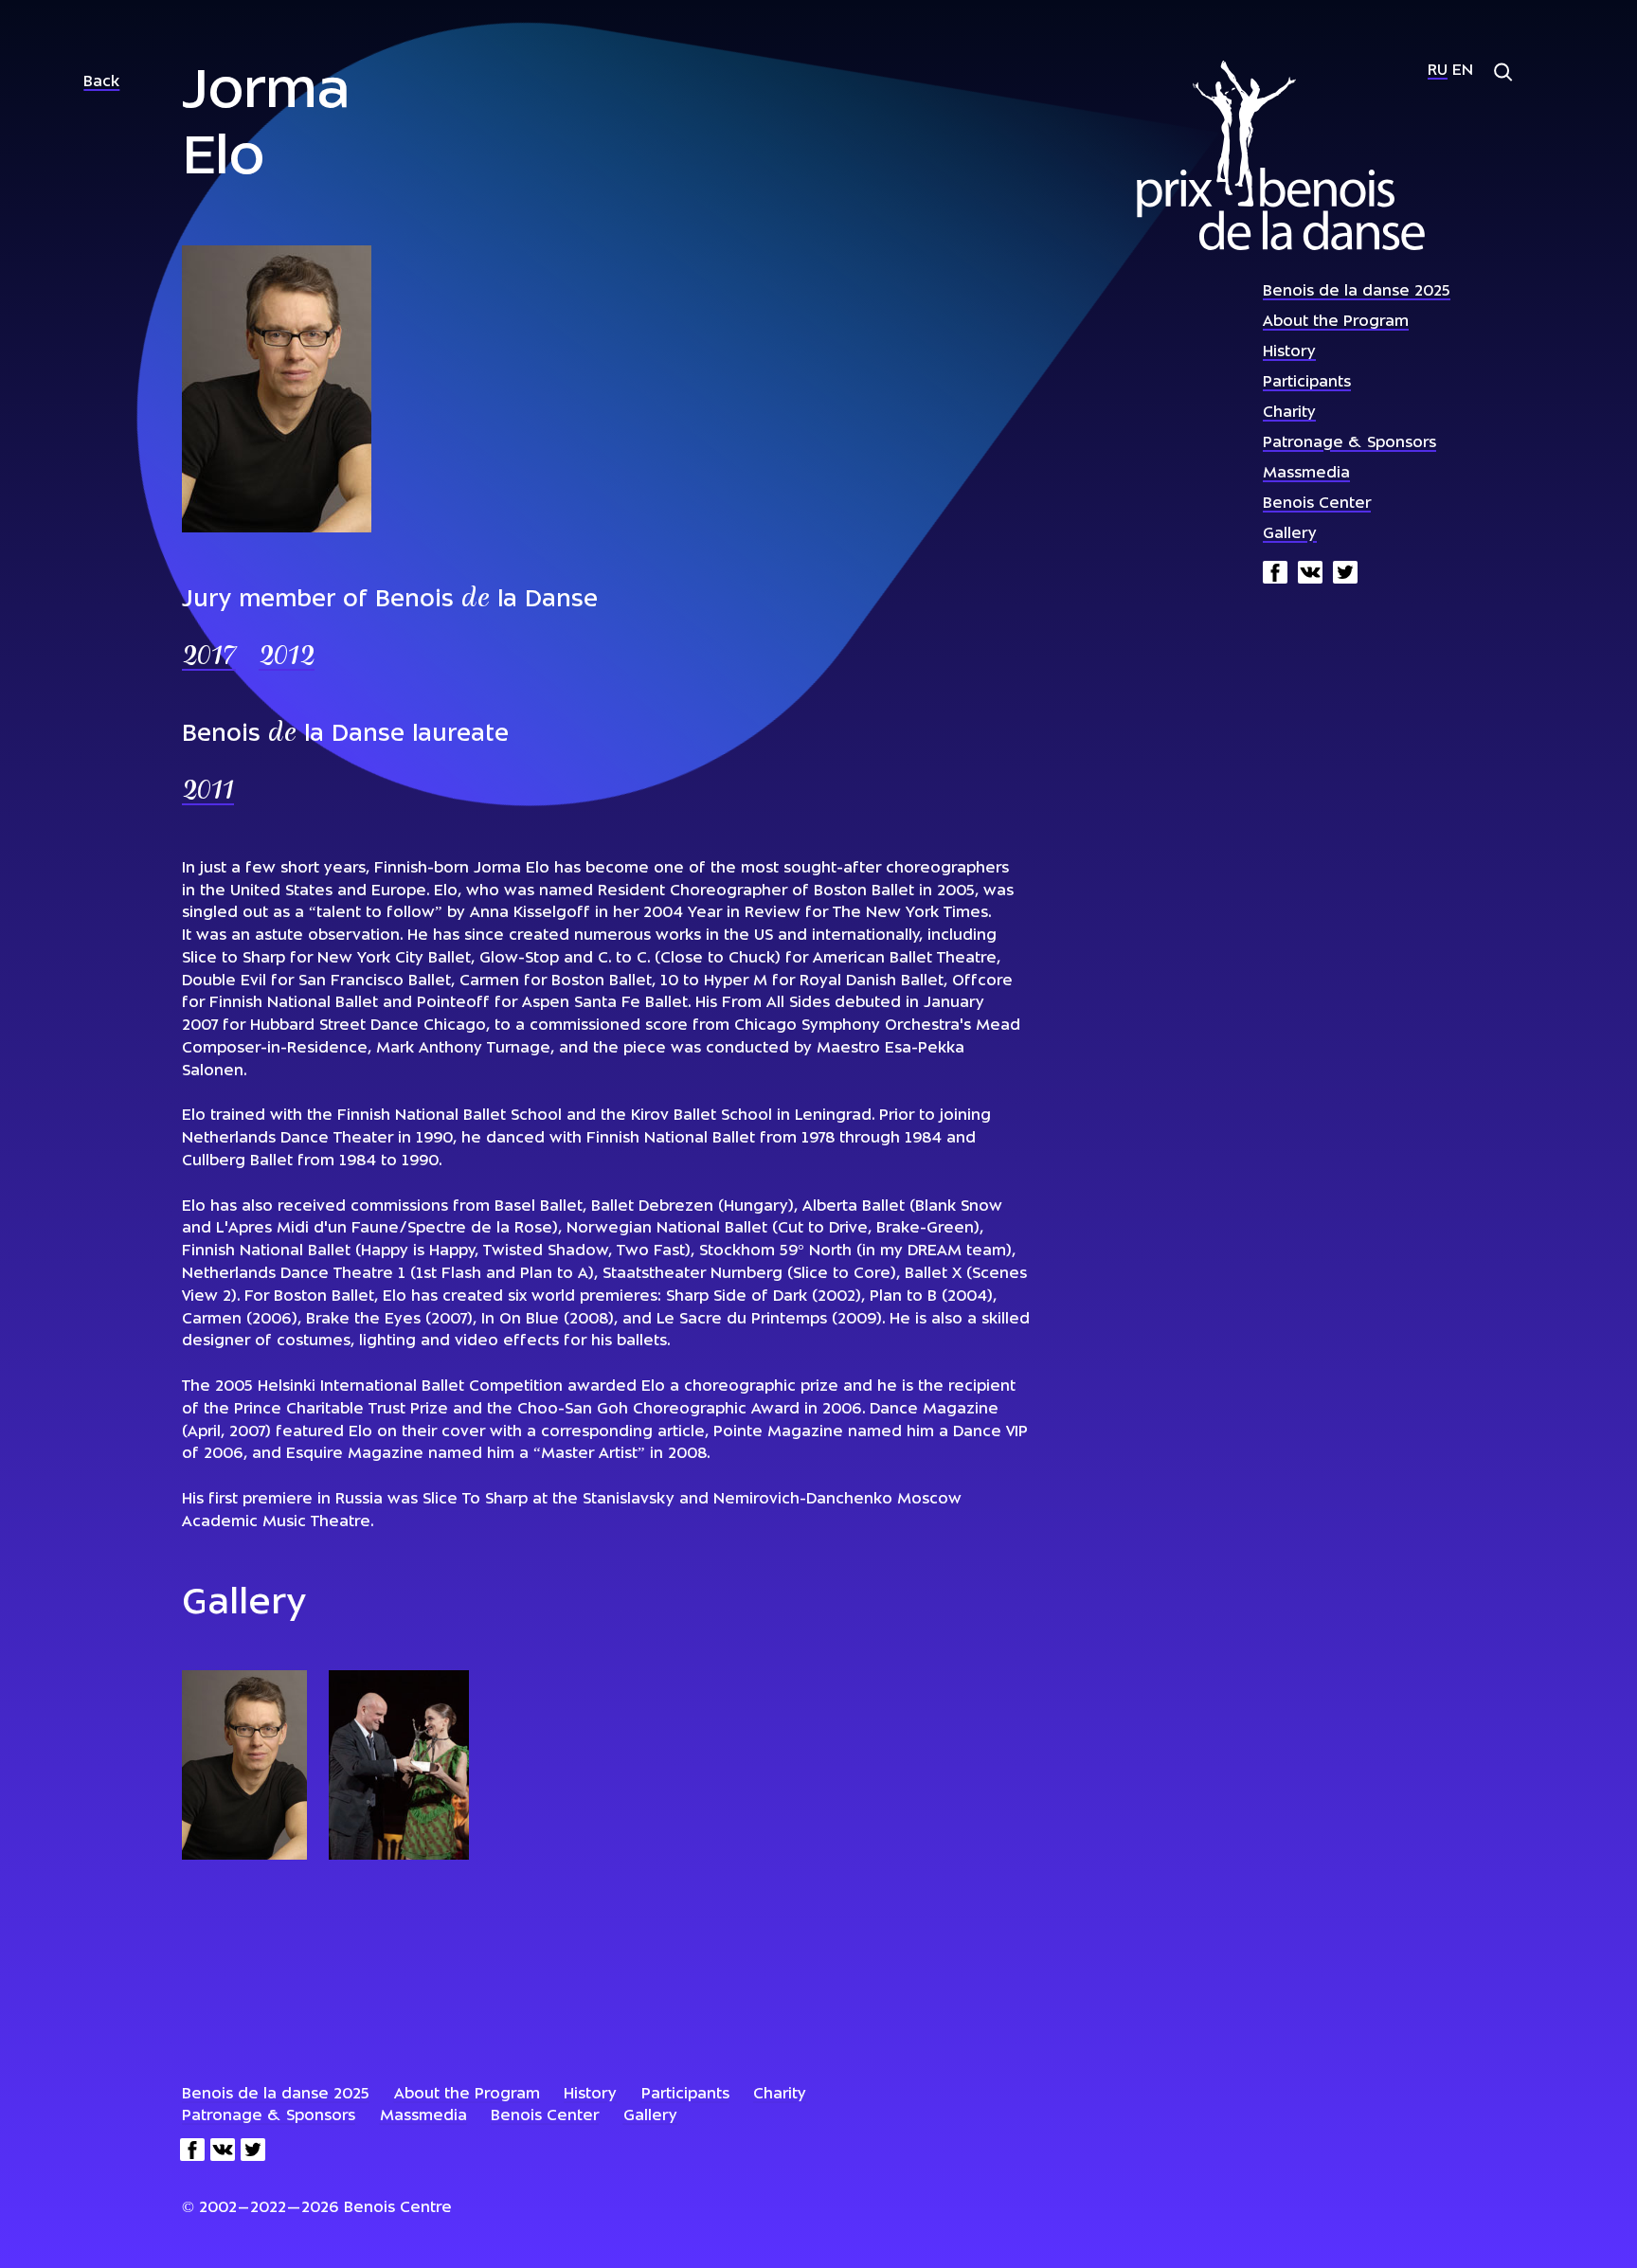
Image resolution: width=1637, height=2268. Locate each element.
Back (101, 82)
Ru (1438, 71)
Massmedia (1306, 474)
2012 (287, 658)
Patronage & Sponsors (1349, 443)
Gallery (1290, 534)
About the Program (1336, 322)
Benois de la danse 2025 (1357, 292)
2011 (208, 792)
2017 (209, 658)
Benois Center (1317, 504)
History (1289, 352)
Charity (1289, 413)
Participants (1307, 383)
